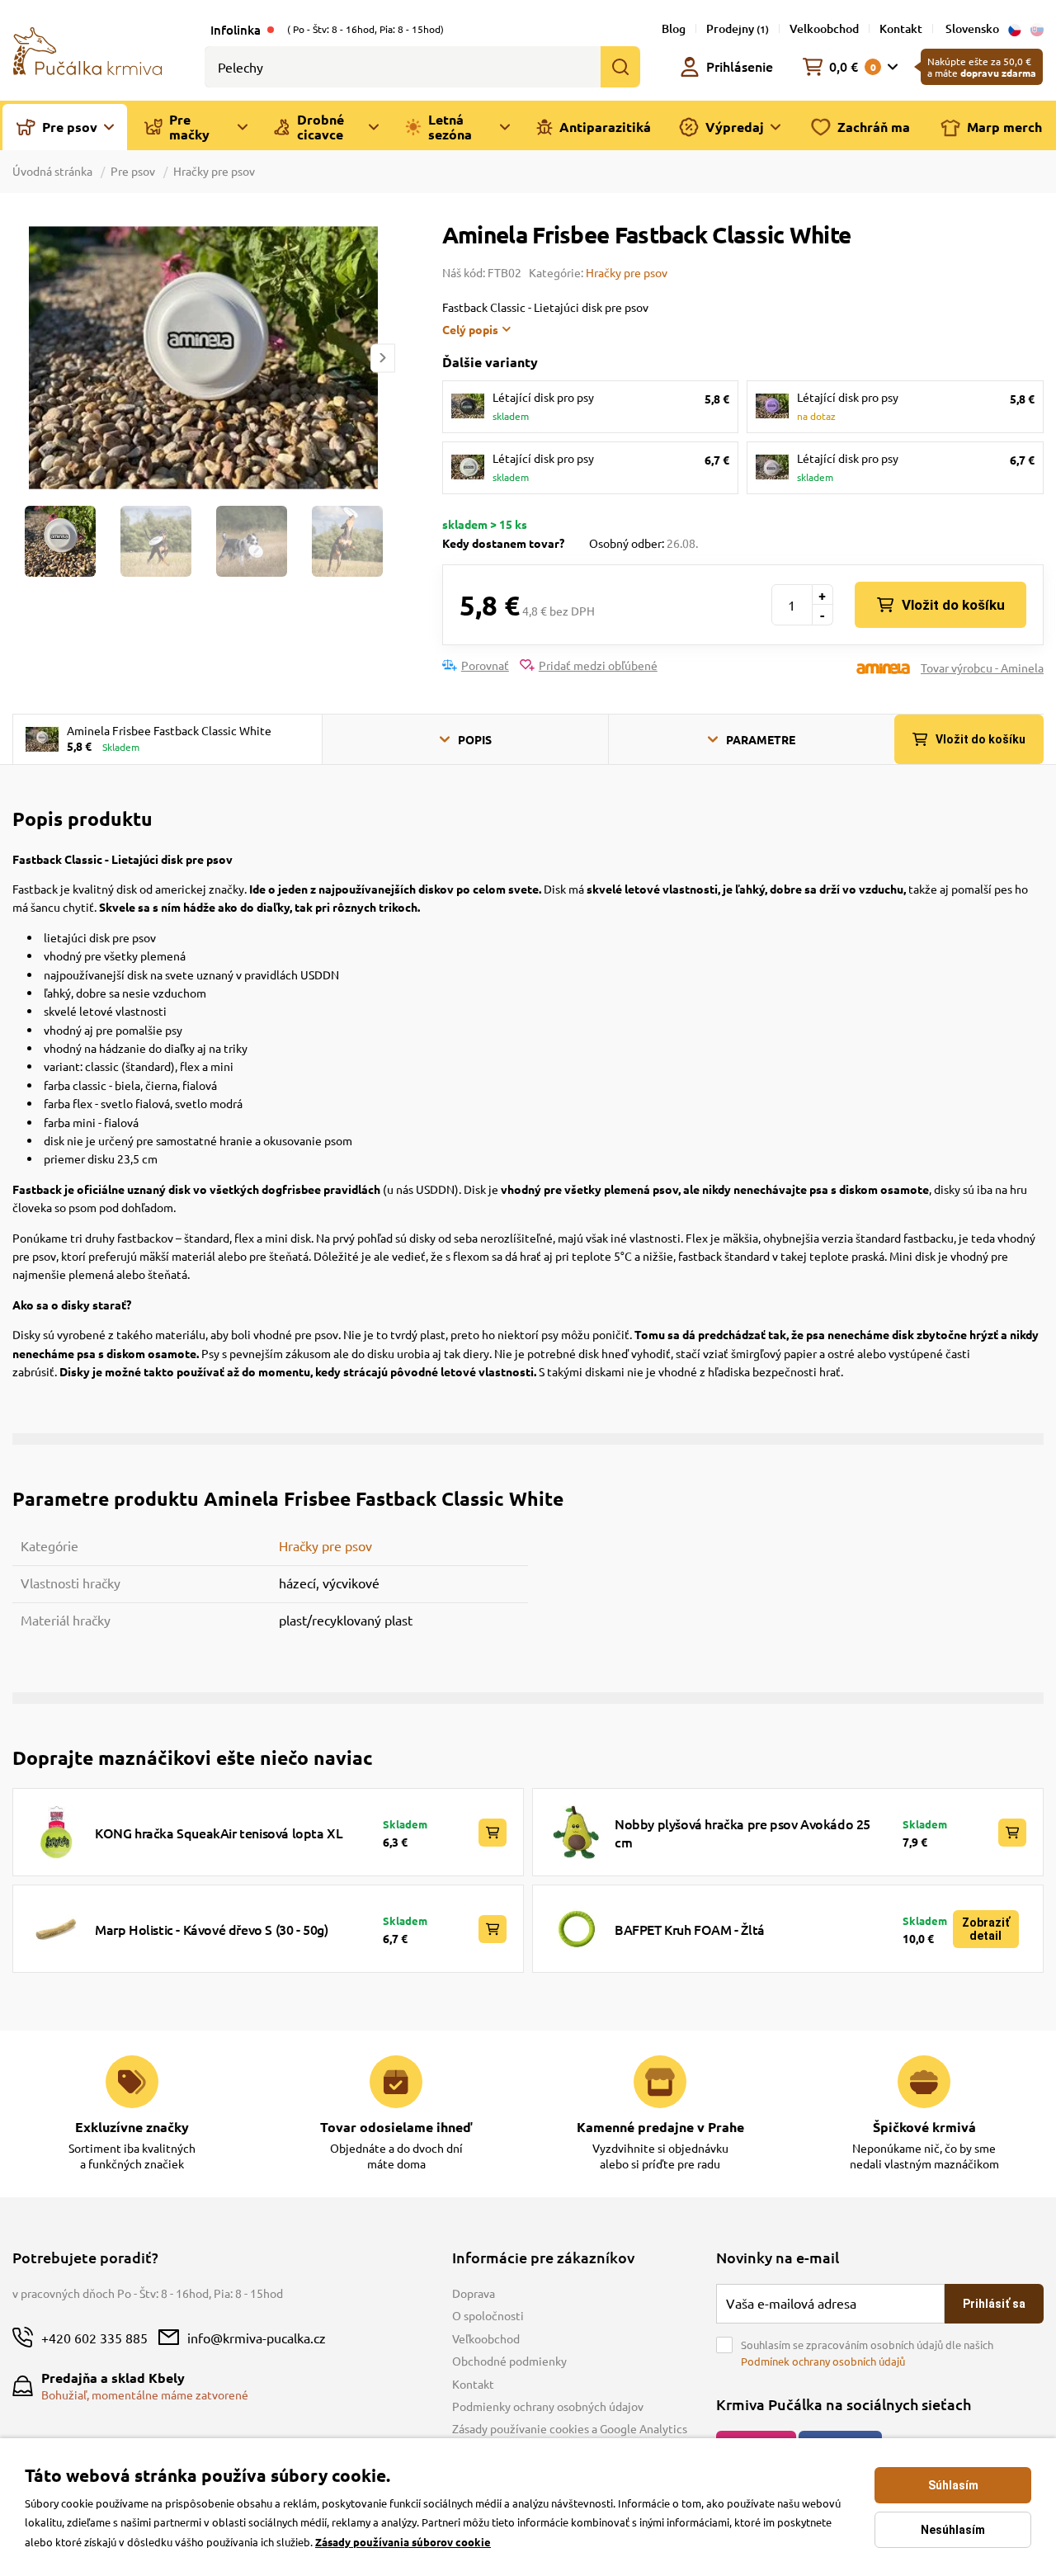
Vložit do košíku (953, 605)
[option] (203, 358)
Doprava (474, 2293)
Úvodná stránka (54, 171)
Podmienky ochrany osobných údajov (548, 2406)
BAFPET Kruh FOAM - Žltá (690, 1929)
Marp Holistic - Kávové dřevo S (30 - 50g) (212, 1929)
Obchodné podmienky (509, 2361)
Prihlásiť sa (994, 2304)
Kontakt (901, 28)
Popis (475, 739)
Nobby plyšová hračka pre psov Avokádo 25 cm (742, 1833)
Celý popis (470, 329)
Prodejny (738, 28)
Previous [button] (24, 358)
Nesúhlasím (953, 2530)
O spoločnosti (488, 2315)
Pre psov (133, 171)
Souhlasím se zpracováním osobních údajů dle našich (867, 2353)
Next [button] (383, 358)
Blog (674, 28)
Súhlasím (953, 2485)
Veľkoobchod (486, 2338)
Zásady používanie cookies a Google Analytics (570, 2428)
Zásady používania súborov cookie (403, 2542)
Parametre (761, 739)
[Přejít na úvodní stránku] (87, 50)
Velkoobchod (824, 28)
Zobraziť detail (986, 1929)
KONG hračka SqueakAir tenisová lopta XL (219, 1833)
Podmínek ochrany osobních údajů (823, 2361)
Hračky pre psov (214, 171)
